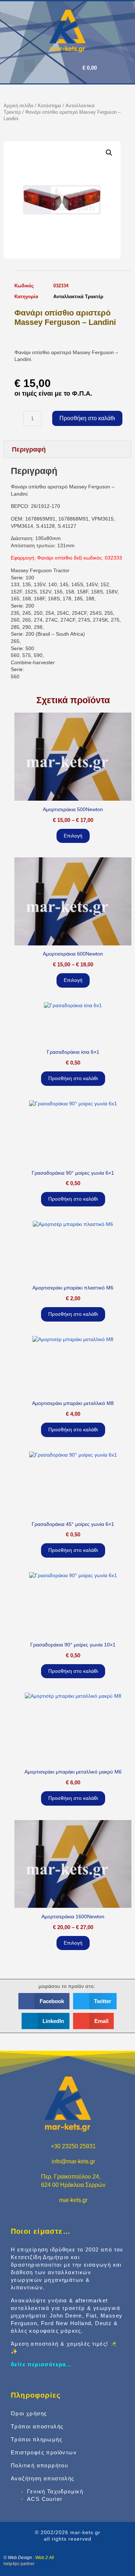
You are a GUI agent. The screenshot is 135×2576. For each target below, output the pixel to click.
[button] (29, 66)
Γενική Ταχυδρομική (55, 2491)
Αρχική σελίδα (19, 106)
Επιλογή (73, 836)
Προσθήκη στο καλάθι (87, 418)
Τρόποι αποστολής (37, 2426)
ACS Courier (45, 2499)
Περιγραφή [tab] (29, 449)
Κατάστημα (49, 106)
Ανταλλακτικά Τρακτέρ (78, 297)
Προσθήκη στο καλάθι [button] (73, 1078)
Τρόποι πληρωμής (37, 2439)
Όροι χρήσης (29, 2413)
